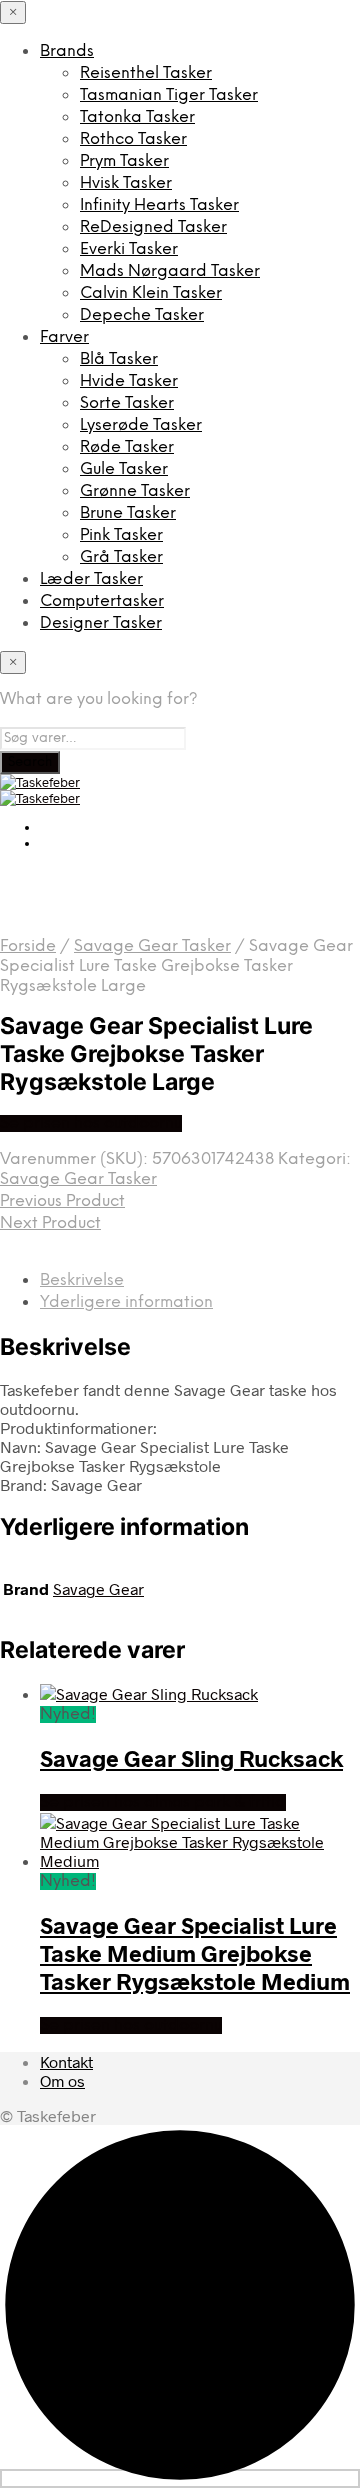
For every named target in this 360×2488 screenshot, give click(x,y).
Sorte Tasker (127, 403)
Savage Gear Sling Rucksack (191, 1758)
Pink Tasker (121, 535)
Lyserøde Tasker (141, 425)
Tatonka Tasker (137, 117)
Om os (62, 2080)
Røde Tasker (127, 447)
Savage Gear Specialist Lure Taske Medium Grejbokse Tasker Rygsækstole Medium (195, 1953)
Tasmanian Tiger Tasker (169, 95)
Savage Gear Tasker (152, 946)
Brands (67, 51)
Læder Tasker (91, 579)
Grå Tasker (121, 557)
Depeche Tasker (142, 315)
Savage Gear (98, 1588)
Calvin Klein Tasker (151, 293)
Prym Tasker (124, 161)
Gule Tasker (124, 469)
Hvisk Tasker (126, 183)
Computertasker (102, 601)
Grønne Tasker (135, 491)
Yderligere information (126, 1302)
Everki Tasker (129, 249)
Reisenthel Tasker (146, 73)
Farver (64, 337)
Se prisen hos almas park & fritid (163, 1802)
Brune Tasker (128, 513)
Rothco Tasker (133, 139)
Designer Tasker (101, 623)
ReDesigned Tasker (153, 227)
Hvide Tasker (129, 381)
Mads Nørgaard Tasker (170, 271)
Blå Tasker (119, 359)
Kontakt (66, 2061)
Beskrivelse (82, 1280)
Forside (28, 946)
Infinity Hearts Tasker (159, 205)
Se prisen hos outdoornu (91, 1123)
